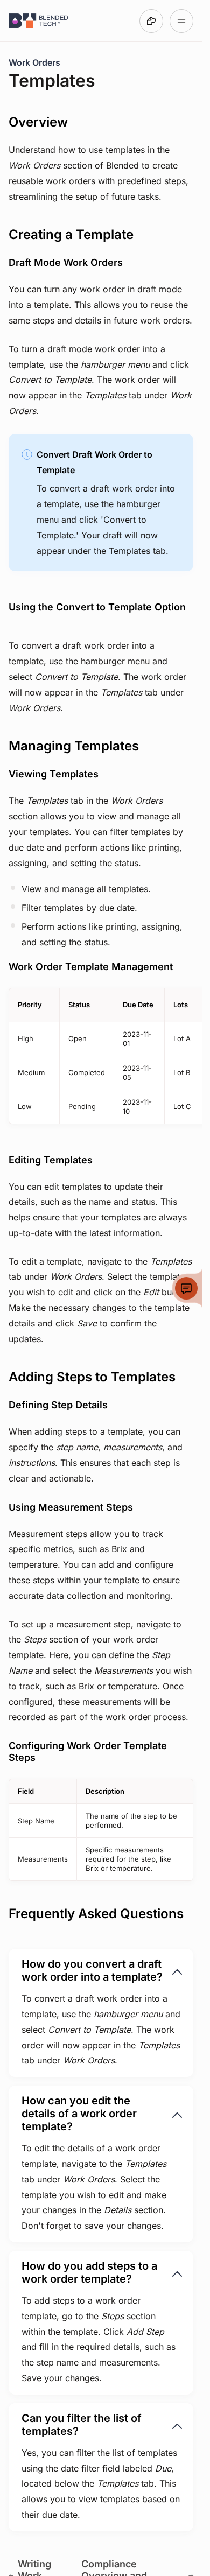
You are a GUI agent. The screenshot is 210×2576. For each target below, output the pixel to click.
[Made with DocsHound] (151, 21)
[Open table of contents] (181, 21)
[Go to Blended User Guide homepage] (39, 21)
